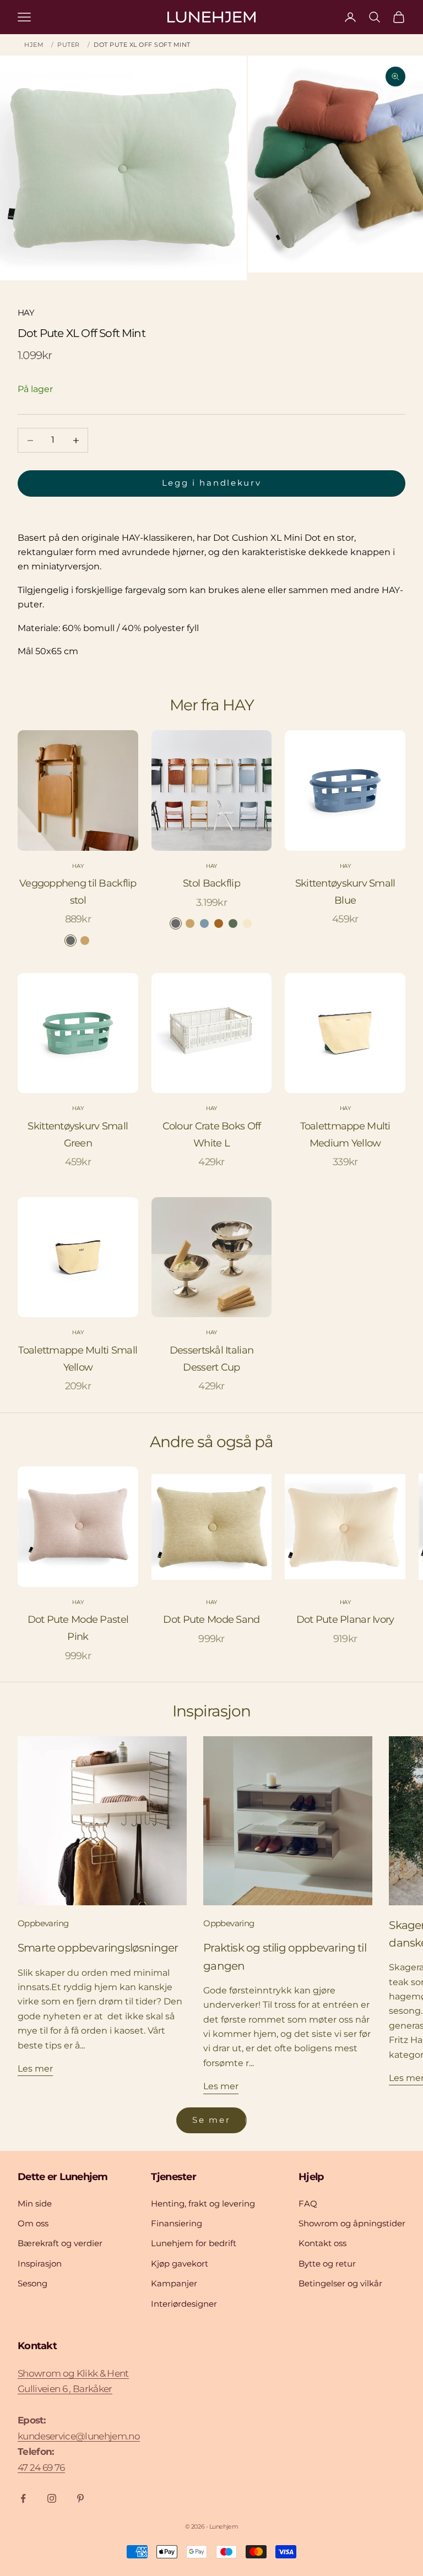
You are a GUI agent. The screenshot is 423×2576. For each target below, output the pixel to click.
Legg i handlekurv (212, 483)
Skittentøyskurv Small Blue (345, 892)
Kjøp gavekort (180, 2263)
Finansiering (177, 2223)
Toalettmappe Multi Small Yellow (78, 1359)
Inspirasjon (40, 2263)
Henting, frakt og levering (203, 2203)
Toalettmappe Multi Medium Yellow (345, 1135)
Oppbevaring (43, 1923)
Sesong (32, 2283)
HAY (26, 313)
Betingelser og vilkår (340, 2283)
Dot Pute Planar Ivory (345, 1619)
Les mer (35, 2069)
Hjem (34, 45)
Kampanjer (174, 2283)
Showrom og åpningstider (352, 2223)
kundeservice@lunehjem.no (79, 2436)
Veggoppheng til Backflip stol (78, 892)
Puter (69, 45)
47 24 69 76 (41, 2468)
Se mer (211, 2120)
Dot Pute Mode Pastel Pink (78, 1628)
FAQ (308, 2203)
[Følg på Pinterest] (80, 2498)
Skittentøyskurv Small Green (78, 1135)
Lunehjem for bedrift (194, 2243)
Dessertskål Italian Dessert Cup (211, 1359)
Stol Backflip (211, 883)
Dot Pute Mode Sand (211, 1619)
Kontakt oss (322, 2243)
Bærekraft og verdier (60, 2243)
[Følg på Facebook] (23, 2498)
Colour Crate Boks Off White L (212, 1135)
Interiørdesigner (184, 2304)
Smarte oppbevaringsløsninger (98, 1948)
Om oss (33, 2223)
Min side (35, 2203)
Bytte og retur (327, 2263)
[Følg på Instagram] (52, 2498)
